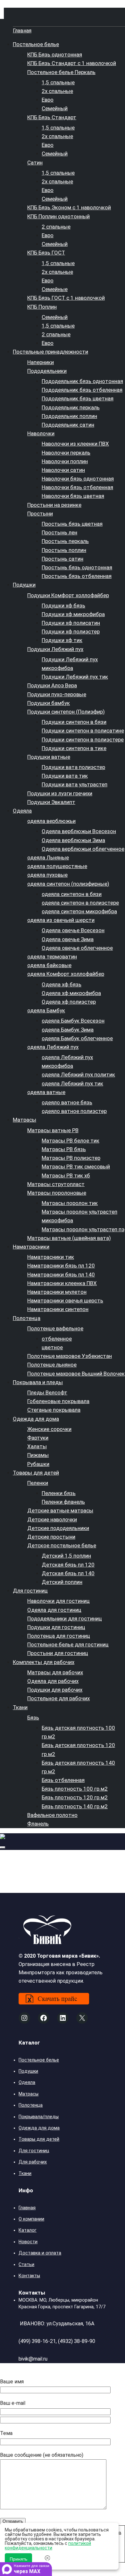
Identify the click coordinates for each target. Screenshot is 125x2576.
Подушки (24, 585)
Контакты (29, 2276)
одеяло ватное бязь (67, 1102)
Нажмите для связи (32, 2569)
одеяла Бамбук (46, 1010)
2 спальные (56, 227)
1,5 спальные (58, 82)
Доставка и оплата (40, 2253)
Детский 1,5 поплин (66, 1556)
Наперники (41, 362)
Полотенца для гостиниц (59, 1636)
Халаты (37, 1446)
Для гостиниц (30, 1591)
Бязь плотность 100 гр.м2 (75, 1789)
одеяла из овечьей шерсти (61, 920)
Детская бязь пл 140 (68, 1573)
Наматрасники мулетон (57, 1292)
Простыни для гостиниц (58, 1653)
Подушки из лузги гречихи (60, 793)
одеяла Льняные (48, 857)
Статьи (26, 2264)
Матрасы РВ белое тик (71, 1141)
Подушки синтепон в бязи (74, 722)
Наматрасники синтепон (58, 1309)
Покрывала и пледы (38, 1382)
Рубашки (38, 1464)
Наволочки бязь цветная (73, 496)
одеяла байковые (49, 965)
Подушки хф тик (62, 640)
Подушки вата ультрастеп (75, 784)
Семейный (55, 108)
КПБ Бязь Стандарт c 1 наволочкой (72, 63)
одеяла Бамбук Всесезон (73, 1021)
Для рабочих (33, 2162)
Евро (48, 100)
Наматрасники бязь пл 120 (61, 1266)
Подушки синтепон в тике (74, 748)
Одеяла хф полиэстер (69, 1002)
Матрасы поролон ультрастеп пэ (83, 1229)
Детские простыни (51, 1537)
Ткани (20, 1707)
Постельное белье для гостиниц (68, 1644)
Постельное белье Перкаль (61, 72)
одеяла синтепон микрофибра (79, 911)
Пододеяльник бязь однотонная (82, 381)
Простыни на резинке (54, 505)
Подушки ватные (49, 757)
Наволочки (41, 433)
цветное (52, 1347)
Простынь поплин (64, 550)
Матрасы (25, 1120)
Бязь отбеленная (63, 1780)
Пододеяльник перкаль (71, 407)
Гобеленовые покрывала (58, 1401)
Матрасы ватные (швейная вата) (69, 1238)
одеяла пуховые (47, 875)
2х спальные (57, 91)
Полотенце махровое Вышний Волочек (76, 1374)
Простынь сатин (63, 559)
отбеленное (57, 1339)
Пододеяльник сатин (68, 425)
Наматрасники (31, 1247)
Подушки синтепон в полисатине (83, 731)
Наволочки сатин (63, 470)
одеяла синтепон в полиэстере (80, 903)
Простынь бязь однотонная (77, 567)
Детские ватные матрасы (60, 1510)
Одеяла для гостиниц (54, 1610)
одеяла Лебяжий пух (53, 1047)
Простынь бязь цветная (72, 524)
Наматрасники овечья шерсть (65, 1301)
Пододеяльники (47, 371)
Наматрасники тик (51, 1257)
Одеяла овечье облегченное (77, 948)
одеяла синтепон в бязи (72, 894)
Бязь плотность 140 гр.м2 (75, 1806)
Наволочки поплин (65, 461)
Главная (22, 31)
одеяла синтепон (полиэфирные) (68, 884)
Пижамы (38, 1455)
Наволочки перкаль (66, 453)
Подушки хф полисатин (71, 623)
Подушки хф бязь (63, 606)
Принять (18, 2559)
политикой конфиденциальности (48, 2546)
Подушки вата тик (65, 776)
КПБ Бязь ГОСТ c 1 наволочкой (66, 298)
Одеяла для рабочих (53, 1681)
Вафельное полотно (52, 1815)
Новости (28, 2242)
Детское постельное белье (62, 1545)
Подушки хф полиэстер (71, 631)
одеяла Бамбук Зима (68, 1030)
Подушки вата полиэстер (73, 767)
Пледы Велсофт (47, 1393)
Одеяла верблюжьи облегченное (83, 849)
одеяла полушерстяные (57, 866)
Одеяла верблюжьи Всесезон (79, 831)
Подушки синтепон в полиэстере (83, 740)
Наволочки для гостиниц (58, 1601)
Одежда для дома (36, 1419)
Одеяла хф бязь (62, 984)
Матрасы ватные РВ (53, 1130)
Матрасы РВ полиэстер (71, 1158)
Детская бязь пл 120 (68, 1565)
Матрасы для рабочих (55, 1672)
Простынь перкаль (65, 541)
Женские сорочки (49, 1429)
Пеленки (38, 1483)
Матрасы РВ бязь (64, 1149)
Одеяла (22, 811)
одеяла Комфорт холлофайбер (66, 974)
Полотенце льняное (52, 1365)
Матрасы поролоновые (57, 1193)
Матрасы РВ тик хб (66, 1175)
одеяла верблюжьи (51, 821)
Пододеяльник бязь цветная (78, 398)
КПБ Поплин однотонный (58, 216)
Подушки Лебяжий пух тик (75, 677)
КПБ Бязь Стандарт (52, 117)
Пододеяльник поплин (69, 416)
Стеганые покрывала (54, 1410)
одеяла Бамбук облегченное (77, 1038)
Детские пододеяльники (58, 1528)
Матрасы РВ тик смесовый (76, 1167)
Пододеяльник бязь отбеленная (82, 390)
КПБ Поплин (42, 307)
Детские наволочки (52, 1519)
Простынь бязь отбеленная (77, 576)
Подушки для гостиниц (56, 1627)
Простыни (40, 514)
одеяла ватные (46, 1092)
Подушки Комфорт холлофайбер (68, 595)
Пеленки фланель (63, 1502)
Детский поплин (62, 1582)
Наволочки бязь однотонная (78, 479)
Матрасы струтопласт (56, 1184)
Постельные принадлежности (50, 352)
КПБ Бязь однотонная (55, 54)
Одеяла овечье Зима (68, 939)
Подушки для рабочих (55, 1690)
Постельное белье (36, 44)
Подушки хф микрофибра (73, 614)
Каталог (28, 2230)
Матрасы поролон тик (70, 1203)
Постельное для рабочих (58, 1698)
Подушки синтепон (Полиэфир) (66, 712)
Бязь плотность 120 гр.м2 (75, 1797)
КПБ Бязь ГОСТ (46, 253)
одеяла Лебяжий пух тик (72, 1083)
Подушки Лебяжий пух (55, 649)
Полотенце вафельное (55, 1328)
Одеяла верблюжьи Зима (73, 840)
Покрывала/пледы (39, 2117)
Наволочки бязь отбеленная (77, 487)
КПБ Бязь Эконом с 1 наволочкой (69, 207)
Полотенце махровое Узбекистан (70, 1356)
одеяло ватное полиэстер (74, 1111)
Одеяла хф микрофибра (71, 993)
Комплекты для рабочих (44, 1662)
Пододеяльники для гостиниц (65, 1618)
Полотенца (27, 1318)
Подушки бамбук (49, 703)
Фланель (38, 1824)
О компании (31, 2219)
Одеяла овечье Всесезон (73, 930)
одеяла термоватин (52, 957)
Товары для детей (36, 1473)
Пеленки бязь (59, 1493)
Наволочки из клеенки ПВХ (75, 444)
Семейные (55, 289)
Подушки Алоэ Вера (52, 685)
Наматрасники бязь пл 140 (61, 1275)
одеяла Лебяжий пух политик (78, 1075)
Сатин (35, 163)
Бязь (33, 1718)
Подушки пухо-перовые (57, 694)
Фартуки (38, 1438)
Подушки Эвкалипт (51, 802)
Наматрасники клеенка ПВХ (62, 1283)
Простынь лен (59, 532)
